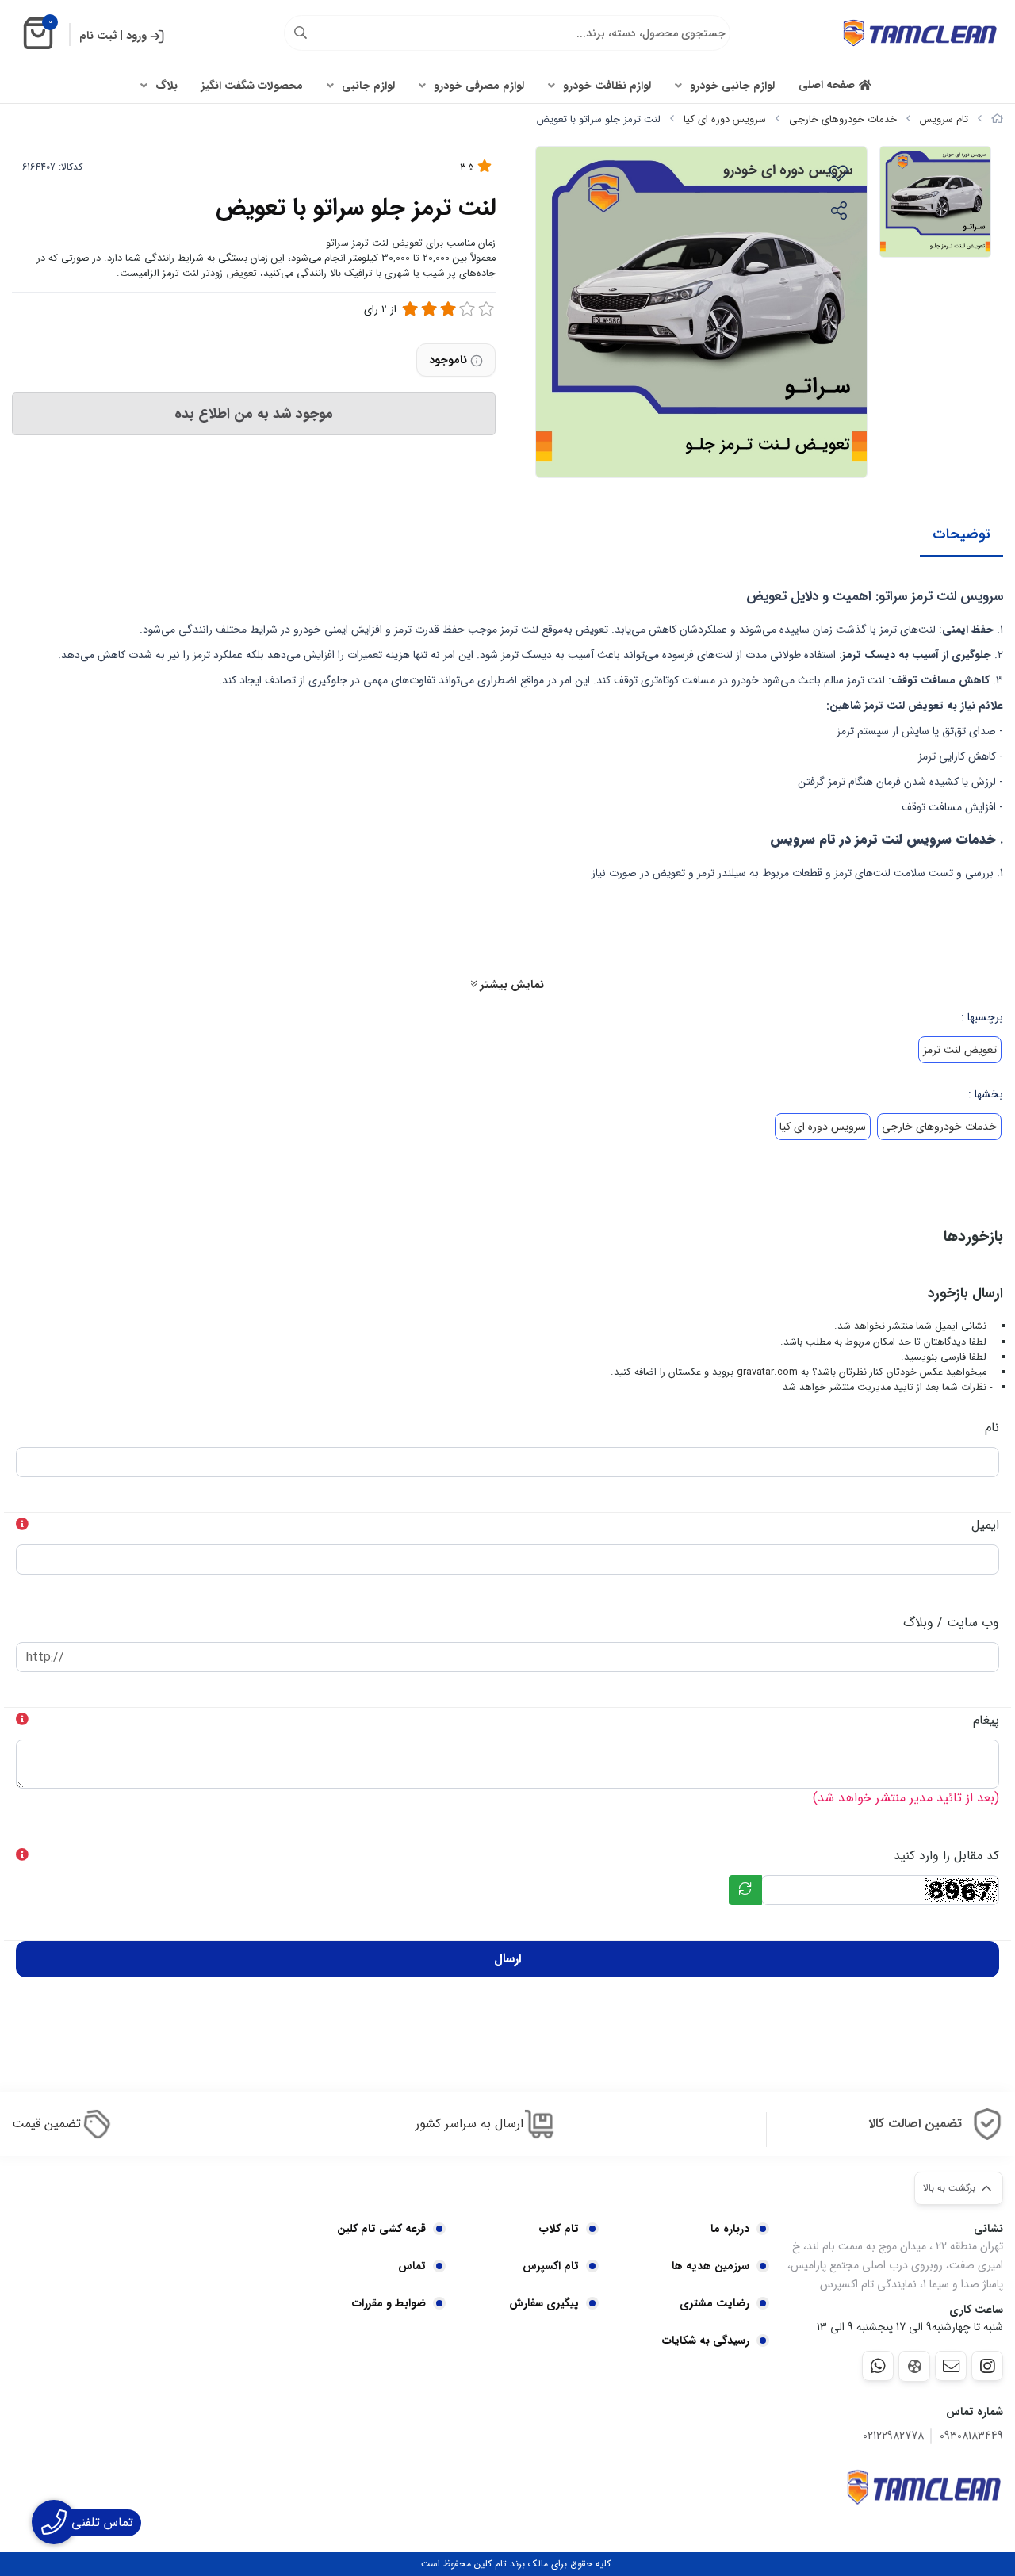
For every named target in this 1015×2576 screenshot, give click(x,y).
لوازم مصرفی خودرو (479, 86)
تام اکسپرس (551, 2266)
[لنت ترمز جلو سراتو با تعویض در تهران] (924, 2487)
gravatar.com (767, 1372)
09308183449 (971, 2436)
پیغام (986, 1720)
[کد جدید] (745, 1890)
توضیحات (961, 534)
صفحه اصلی (827, 85)
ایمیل (985, 1525)
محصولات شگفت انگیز (252, 86)
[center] (301, 33)
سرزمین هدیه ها (710, 2266)
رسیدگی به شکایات (706, 2341)
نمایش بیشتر (510, 985)
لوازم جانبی (368, 86)
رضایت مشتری (714, 2303)
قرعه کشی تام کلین (381, 2229)
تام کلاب (559, 2229)
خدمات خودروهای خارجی (843, 119)
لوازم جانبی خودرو (732, 86)
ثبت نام (98, 36)
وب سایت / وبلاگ (951, 1623)
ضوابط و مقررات (389, 2303)
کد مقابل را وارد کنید (946, 1856)
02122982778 (893, 2436)
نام (992, 1428)
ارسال (507, 1959)
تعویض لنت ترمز (960, 1050)
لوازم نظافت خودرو (607, 86)
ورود (136, 36)
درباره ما (730, 2229)
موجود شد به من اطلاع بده (254, 414)
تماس (412, 2266)
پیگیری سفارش (544, 2303)
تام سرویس (944, 119)
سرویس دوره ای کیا (725, 119)
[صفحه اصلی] (997, 119)
